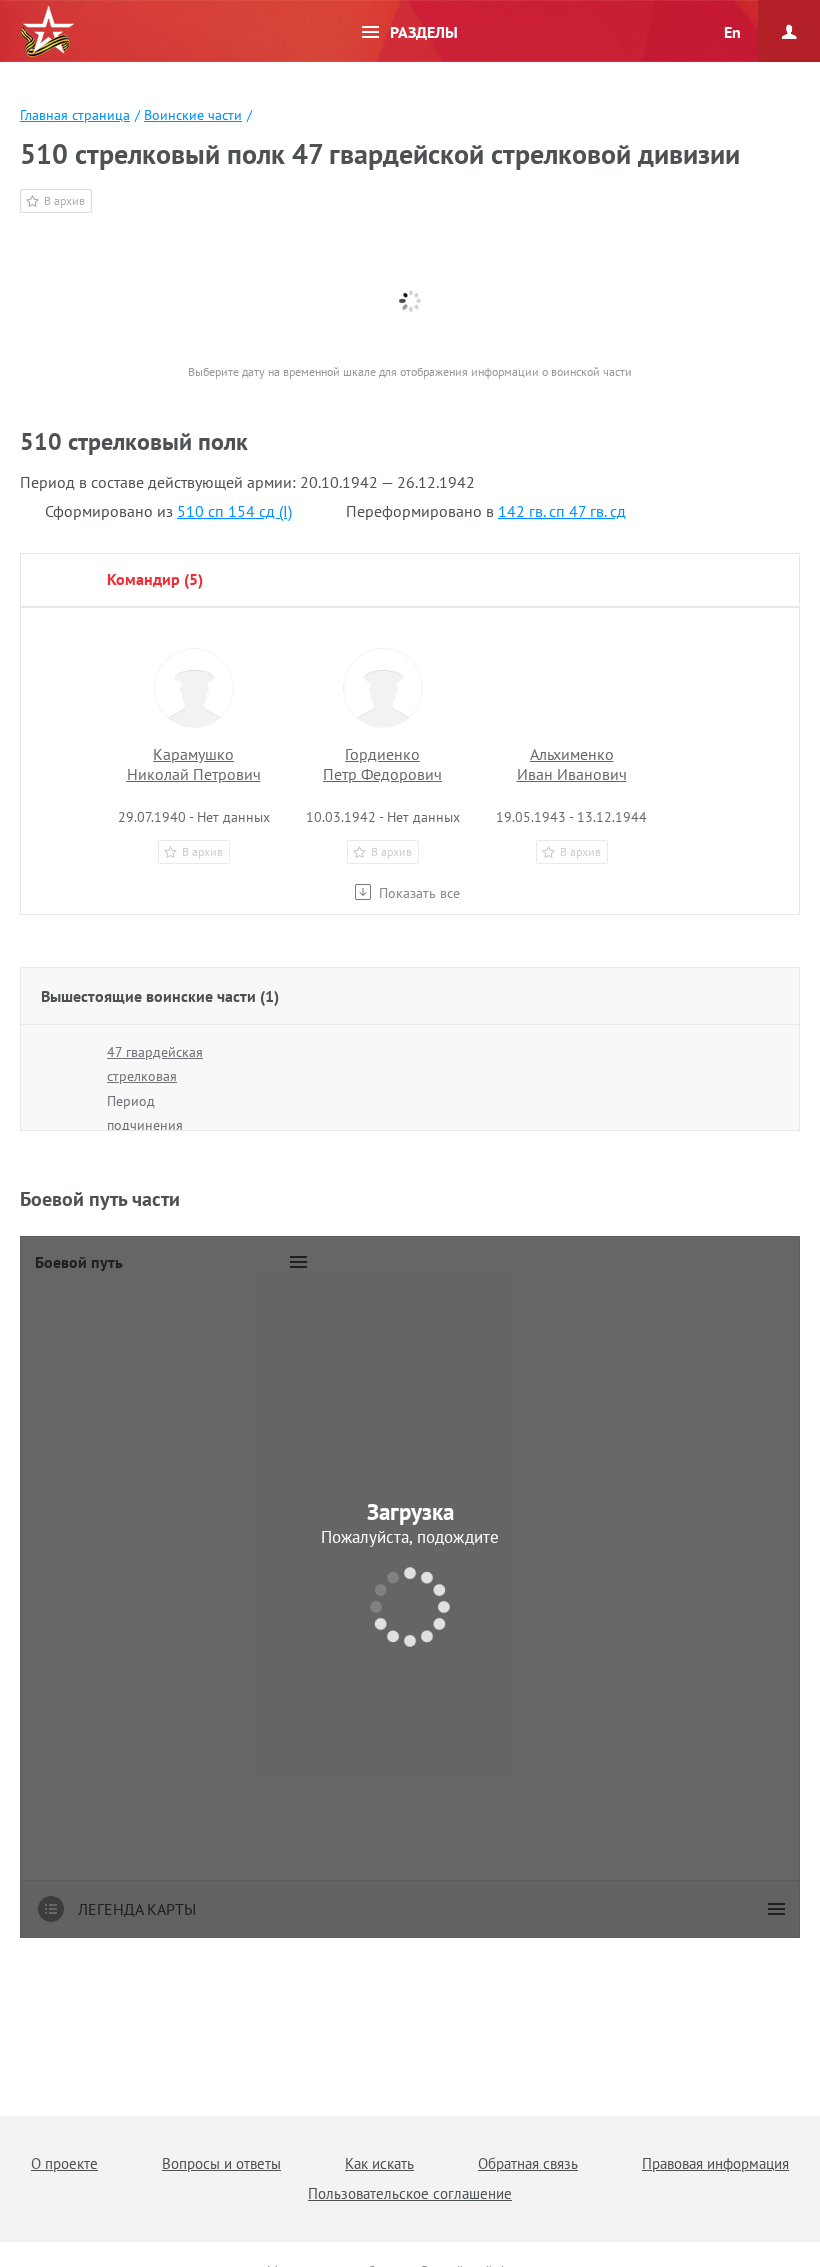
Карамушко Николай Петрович (194, 764)
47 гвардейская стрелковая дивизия (155, 1076)
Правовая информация (715, 2163)
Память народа (47, 32)
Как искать (379, 2163)
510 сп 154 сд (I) (234, 511)
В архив (64, 200)
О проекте (64, 2163)
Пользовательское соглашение (410, 2193)
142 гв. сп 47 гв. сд (562, 511)
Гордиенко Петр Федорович (382, 764)
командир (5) (155, 579)
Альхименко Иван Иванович (572, 764)
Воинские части (193, 115)
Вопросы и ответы (221, 2163)
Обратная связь (528, 2163)
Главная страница (75, 115)
